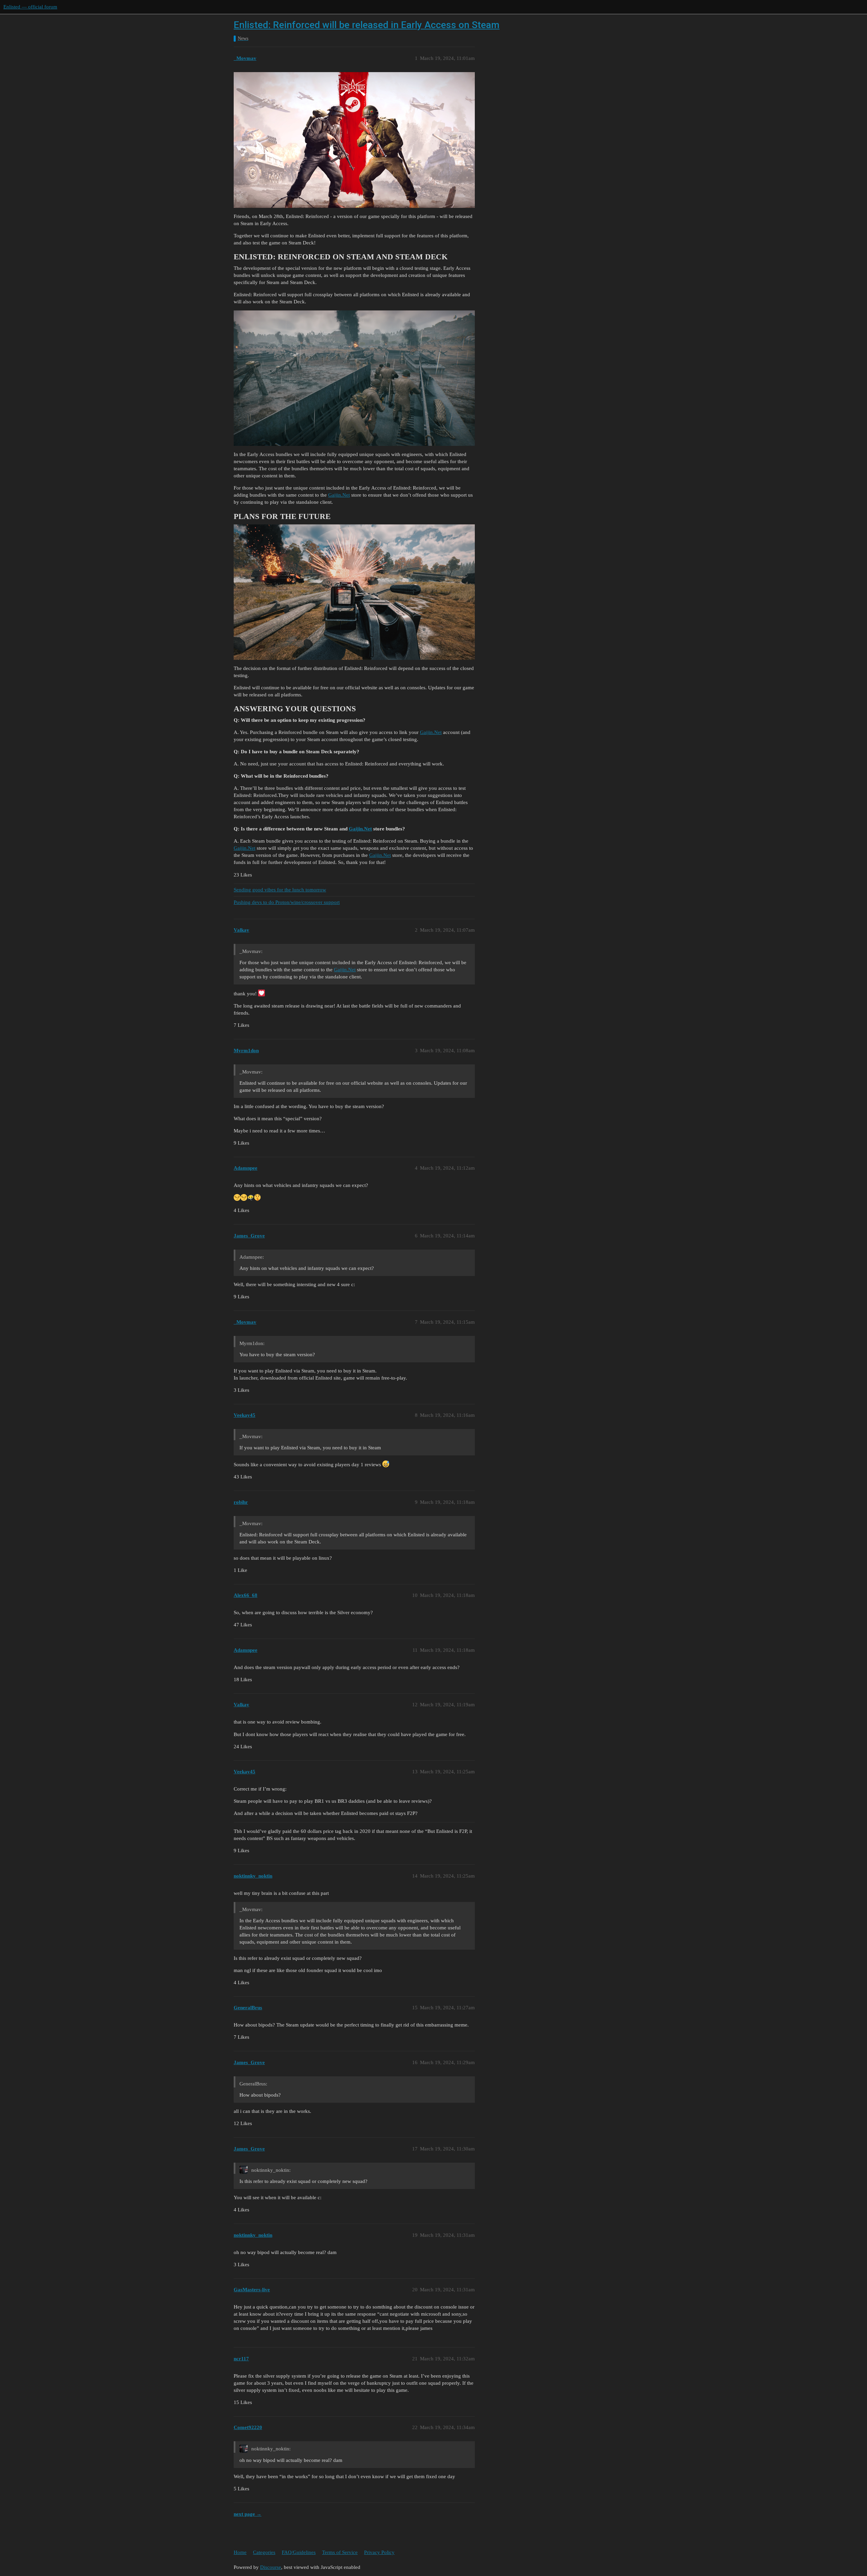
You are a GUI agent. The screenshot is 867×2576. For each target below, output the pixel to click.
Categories (264, 2552)
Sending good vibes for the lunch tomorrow (280, 890)
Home (240, 2552)
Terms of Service (340, 2552)
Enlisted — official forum (30, 7)
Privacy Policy (379, 2552)
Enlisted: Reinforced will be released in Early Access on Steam (367, 25)
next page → (248, 2514)
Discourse (271, 2567)
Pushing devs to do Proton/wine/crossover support (287, 902)
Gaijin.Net (339, 495)
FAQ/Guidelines (299, 2552)
